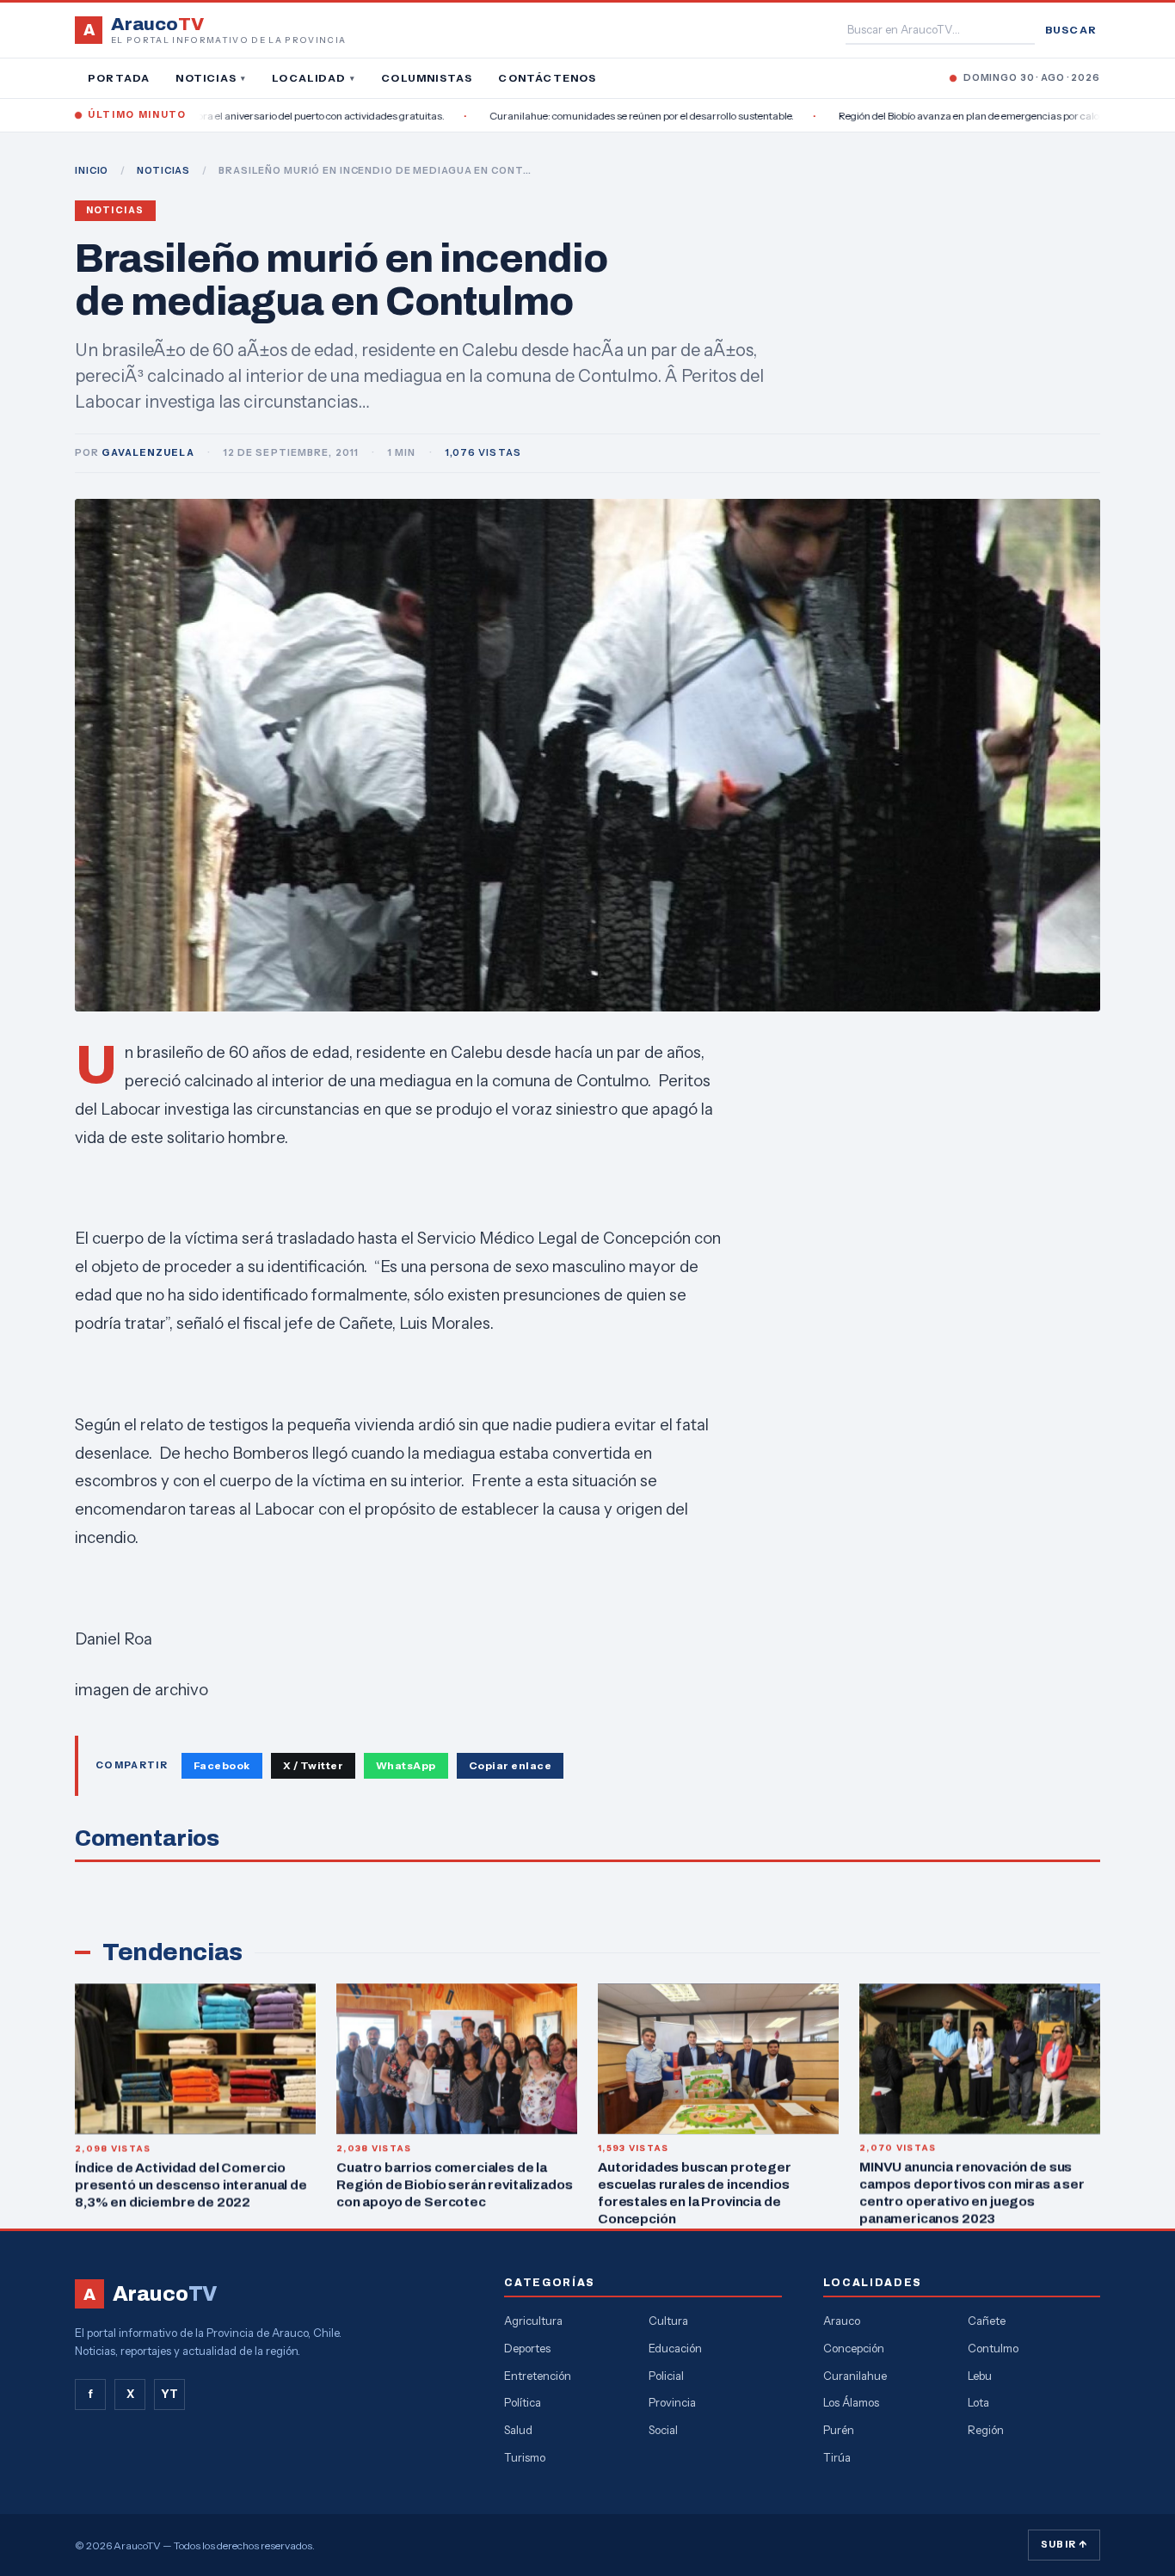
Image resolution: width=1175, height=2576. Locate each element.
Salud (518, 2430)
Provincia (672, 2402)
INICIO (92, 170)
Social (663, 2430)
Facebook (222, 1765)
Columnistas (427, 78)
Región (986, 2430)
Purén (839, 2430)
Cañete (987, 2321)
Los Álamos (851, 2402)
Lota (978, 2402)
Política (523, 2402)
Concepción (854, 2348)
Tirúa (837, 2457)
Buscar (1071, 30)
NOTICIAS (163, 170)
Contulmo (993, 2348)
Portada (119, 78)
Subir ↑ (1064, 2544)
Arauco (842, 2321)
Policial (666, 2376)
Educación (675, 2348)
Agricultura (533, 2321)
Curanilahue (855, 2376)
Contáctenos (547, 78)
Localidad (314, 78)
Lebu (980, 2376)
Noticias (211, 78)
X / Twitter (313, 1765)
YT (169, 2394)
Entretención (538, 2376)
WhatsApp (406, 1765)
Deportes (527, 2348)
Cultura (668, 2321)
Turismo (525, 2457)
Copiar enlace (510, 1765)
